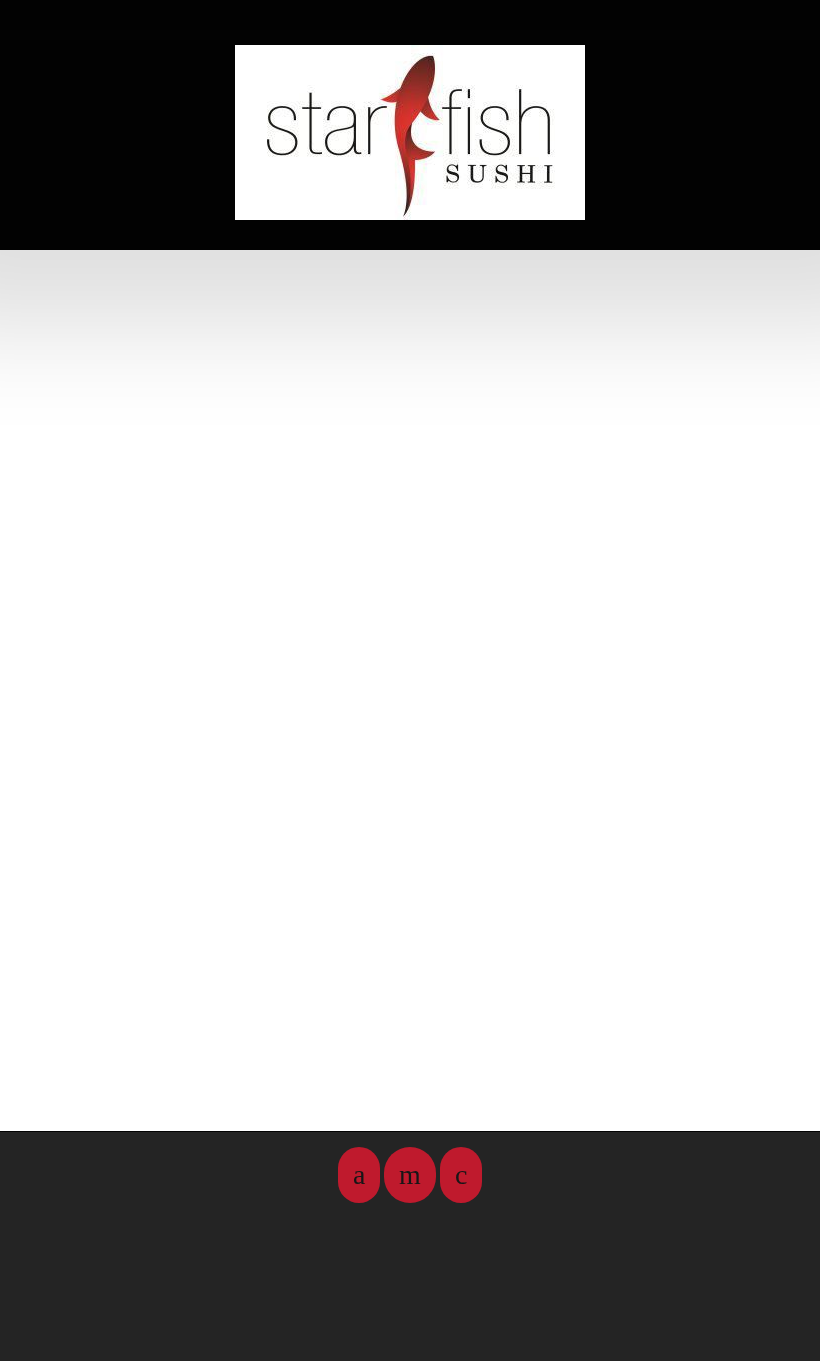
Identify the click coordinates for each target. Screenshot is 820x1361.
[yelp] (410, 1175)
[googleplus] (461, 1175)
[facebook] (359, 1175)
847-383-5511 (405, 222)
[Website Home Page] (410, 132)
